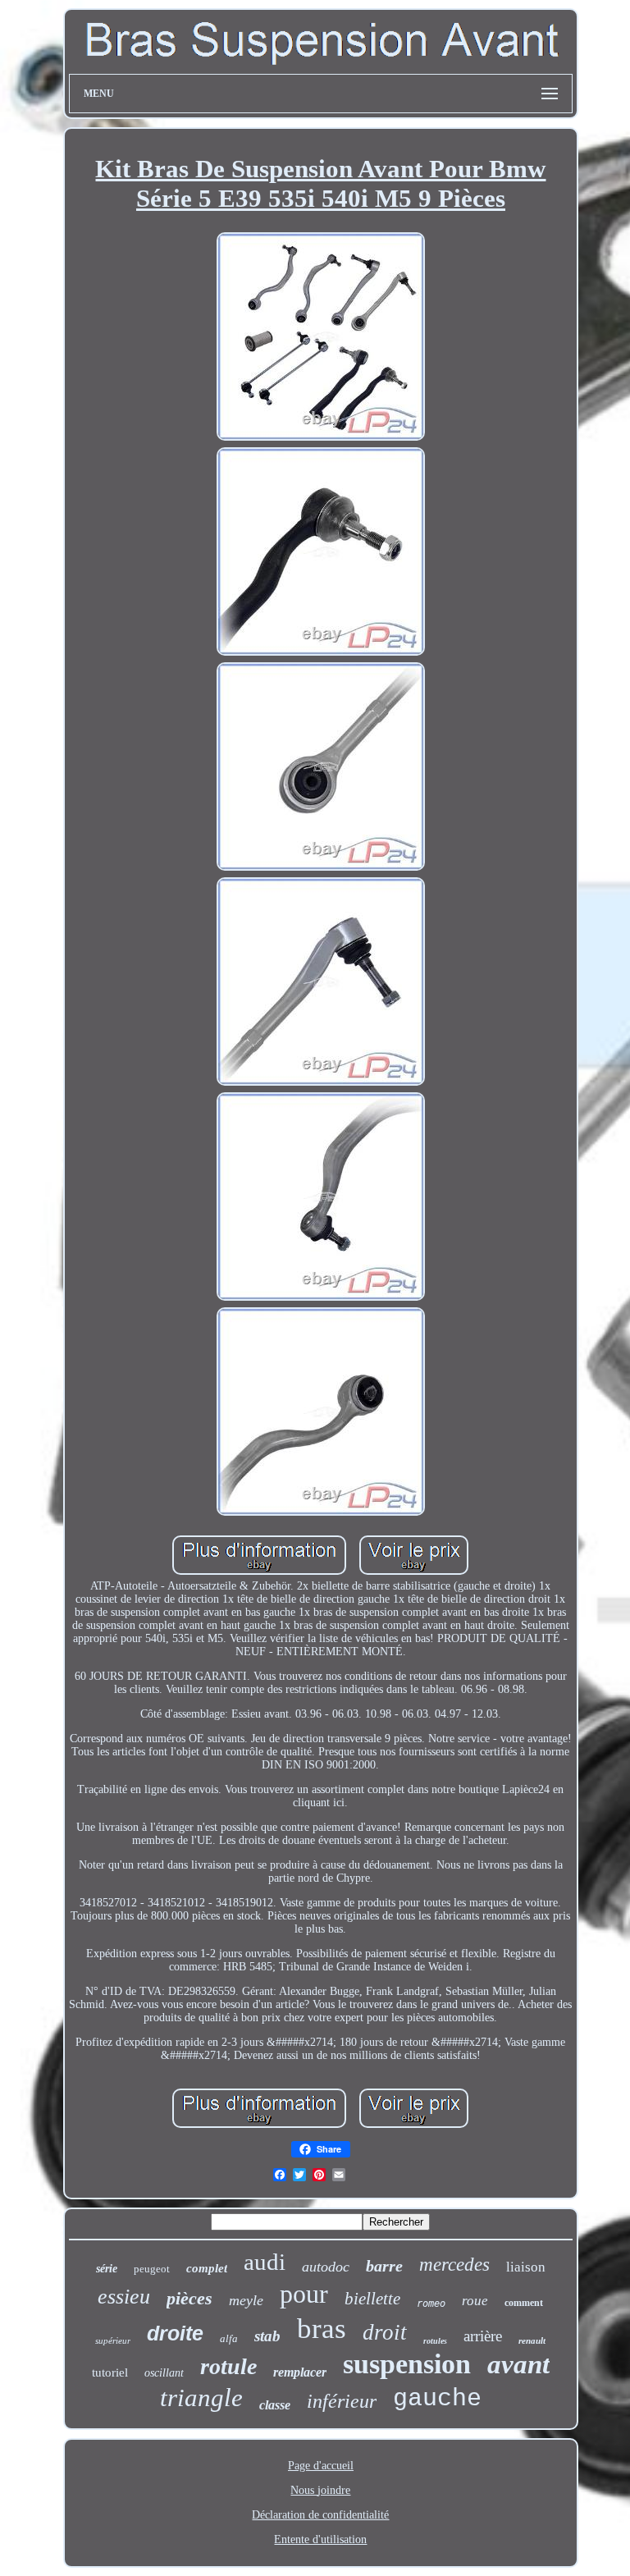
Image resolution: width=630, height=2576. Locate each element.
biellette (372, 2299)
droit (385, 2332)
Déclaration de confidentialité (320, 2515)
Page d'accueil (321, 2466)
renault (532, 2340)
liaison (526, 2267)
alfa (229, 2338)
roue (475, 2301)
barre (384, 2266)
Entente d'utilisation (320, 2539)
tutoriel (110, 2372)
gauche (437, 2399)
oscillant (164, 2373)
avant (518, 2364)
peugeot (152, 2269)
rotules (435, 2341)
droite (175, 2333)
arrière (483, 2336)
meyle (246, 2300)
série (107, 2269)
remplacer (300, 2372)
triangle (201, 2398)
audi (265, 2262)
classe (275, 2405)
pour (304, 2294)
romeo (431, 2304)
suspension (407, 2364)
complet (207, 2268)
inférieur (342, 2401)
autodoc (326, 2267)
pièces (189, 2298)
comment (524, 2303)
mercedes (454, 2265)
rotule (228, 2366)
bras (322, 2329)
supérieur (113, 2340)
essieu (124, 2297)
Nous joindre (320, 2490)
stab (267, 2336)
